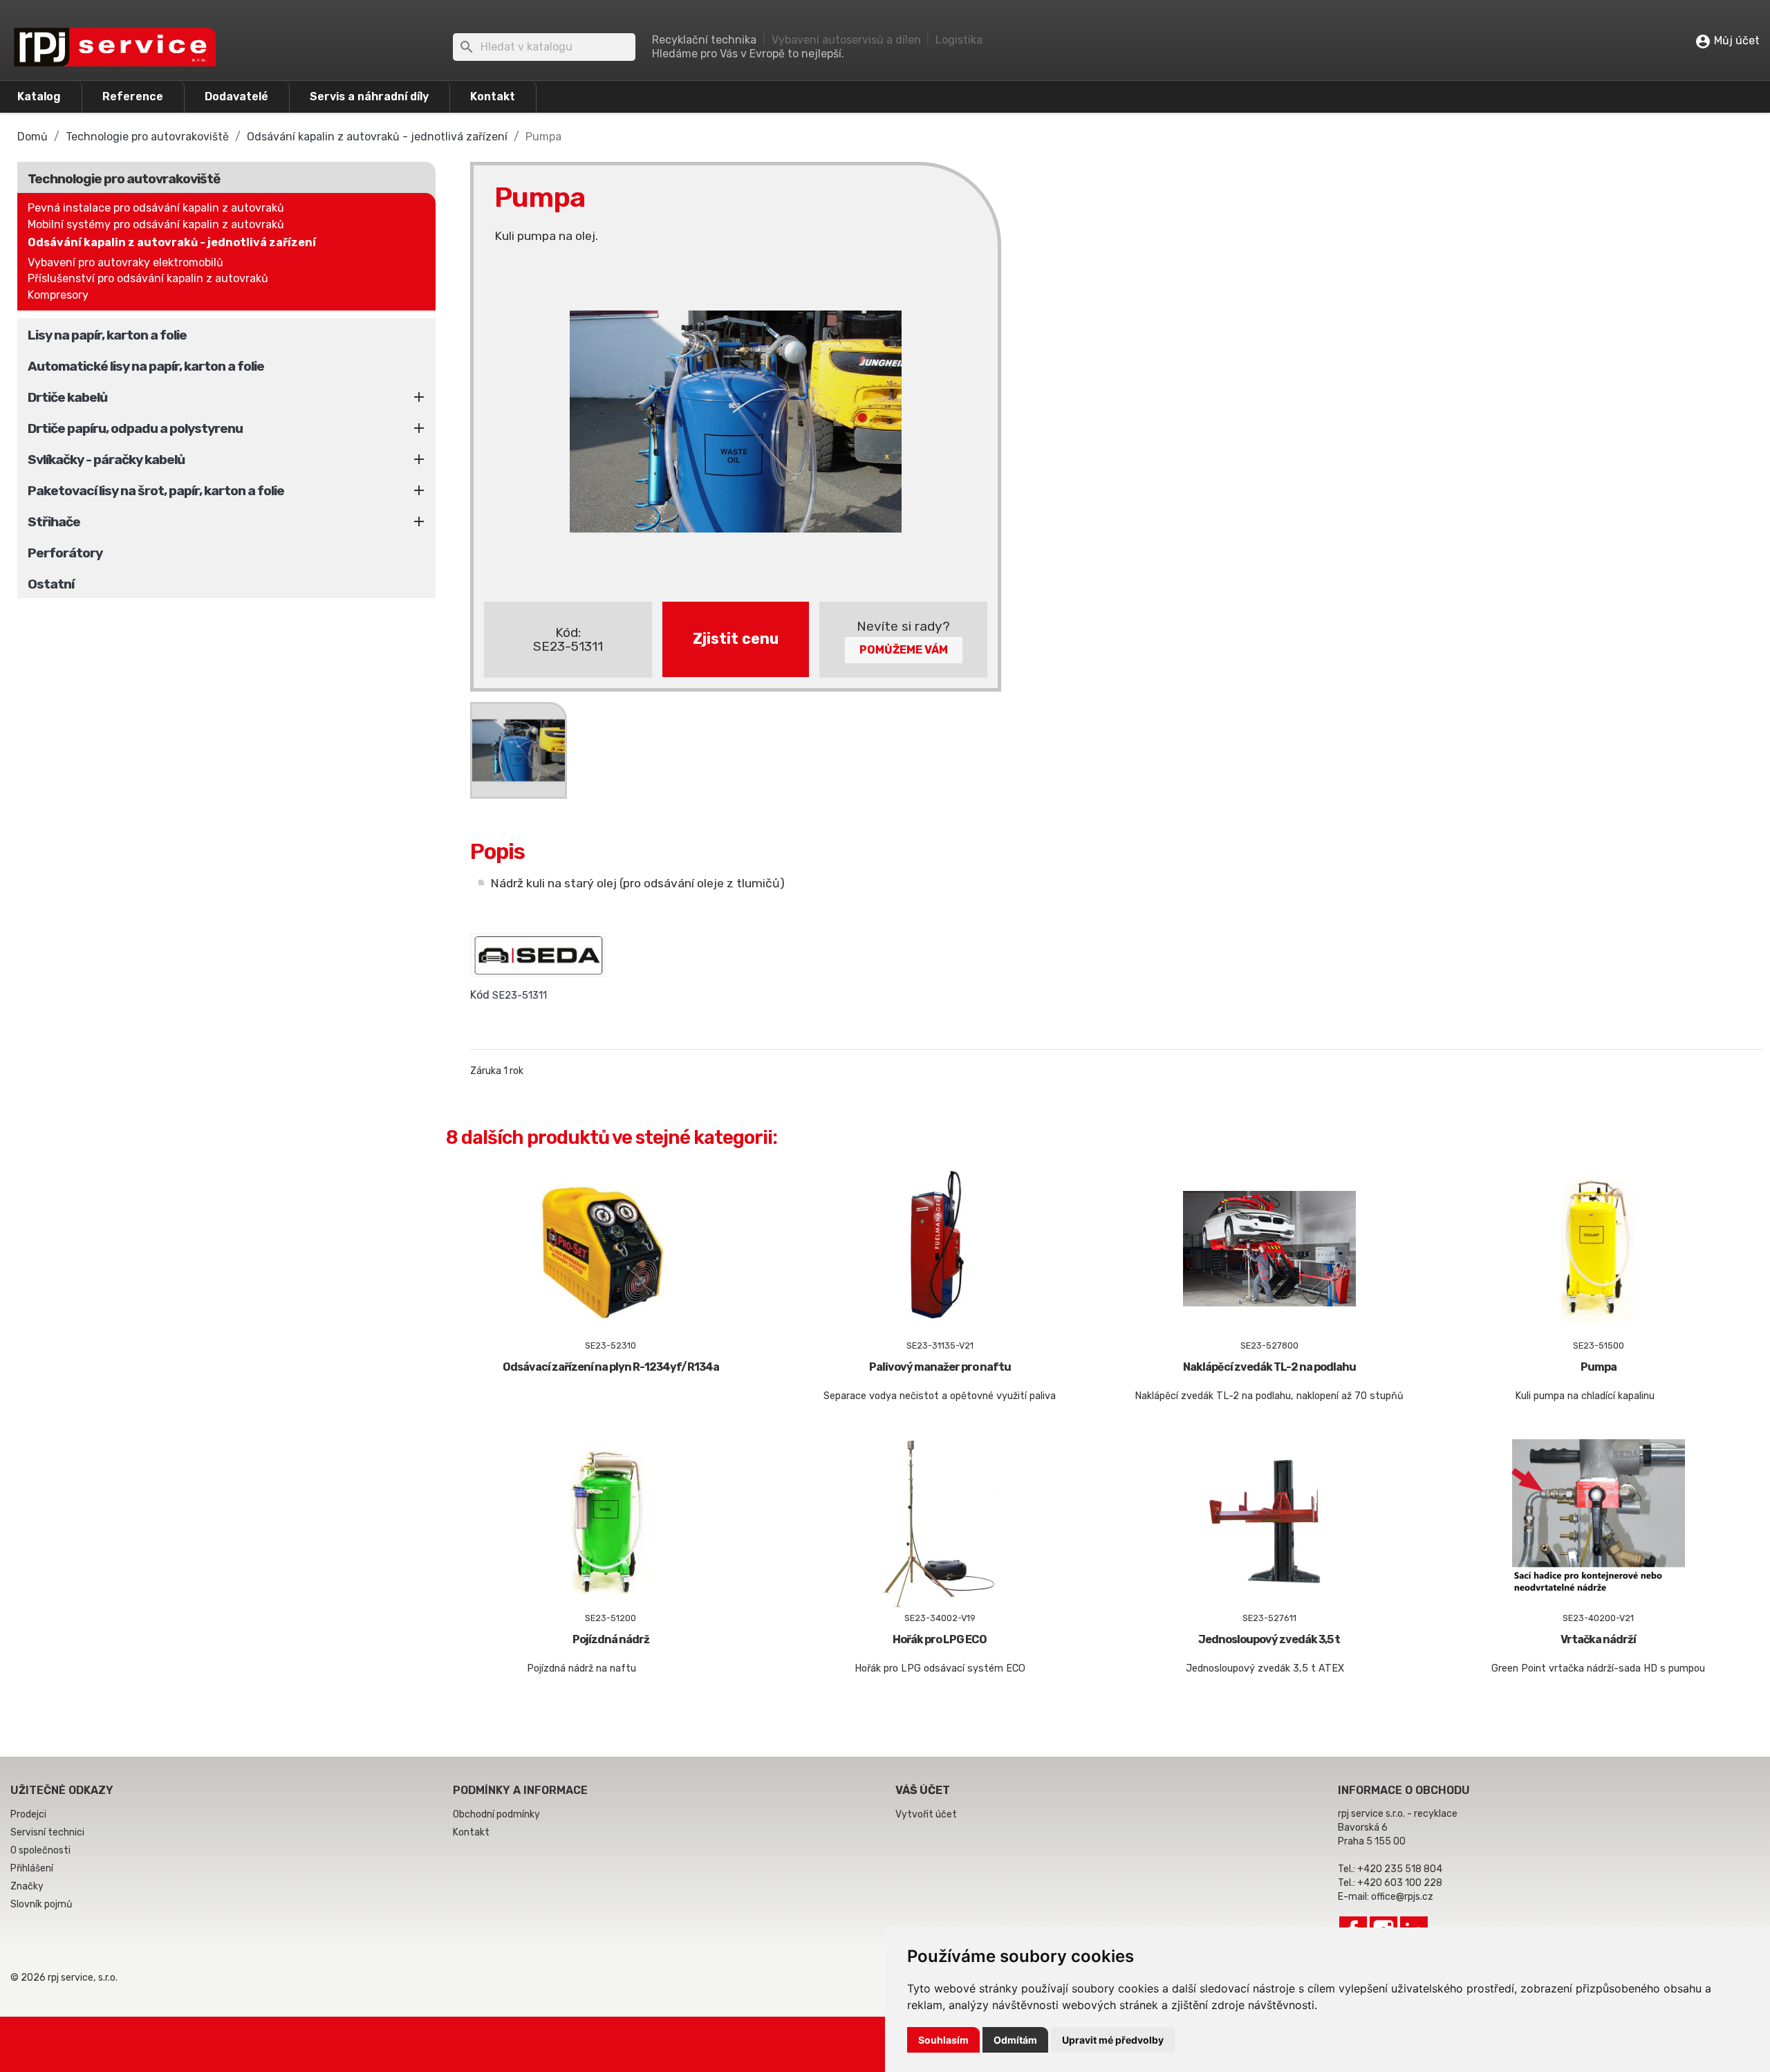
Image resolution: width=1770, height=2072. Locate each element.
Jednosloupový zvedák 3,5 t (1269, 1639)
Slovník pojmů (41, 1904)
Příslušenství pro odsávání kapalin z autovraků (148, 278)
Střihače (54, 522)
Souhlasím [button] (943, 2040)
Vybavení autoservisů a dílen (846, 40)
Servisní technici (47, 1832)
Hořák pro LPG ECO (940, 1639)
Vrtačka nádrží (1598, 1639)
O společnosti (40, 1850)
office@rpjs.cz (1402, 1897)
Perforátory (65, 553)
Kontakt (493, 96)
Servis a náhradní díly (369, 96)
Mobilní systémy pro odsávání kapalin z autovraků (156, 224)
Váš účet (923, 1790)
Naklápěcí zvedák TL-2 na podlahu (1269, 1367)
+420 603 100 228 (1400, 1883)
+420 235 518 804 (1400, 1869)
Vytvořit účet (926, 1814)
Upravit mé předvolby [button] (1113, 2040)
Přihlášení (32, 1868)
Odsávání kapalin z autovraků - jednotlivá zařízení (172, 242)
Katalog (39, 96)
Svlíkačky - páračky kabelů (106, 460)
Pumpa (1599, 1367)
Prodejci (28, 1814)
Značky (27, 1886)
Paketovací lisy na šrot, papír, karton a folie (156, 491)
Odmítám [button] (1015, 2040)
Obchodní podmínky (496, 1814)
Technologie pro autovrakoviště (124, 179)
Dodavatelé (236, 96)
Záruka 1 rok (497, 1071)
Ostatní (51, 584)
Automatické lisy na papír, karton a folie (146, 366)
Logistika (959, 40)
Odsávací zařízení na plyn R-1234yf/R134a (611, 1367)
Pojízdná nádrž (611, 1639)
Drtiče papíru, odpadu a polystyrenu (135, 428)
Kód (480, 995)
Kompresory (58, 295)
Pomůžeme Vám (904, 650)
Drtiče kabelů (67, 397)
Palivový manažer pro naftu (940, 1367)
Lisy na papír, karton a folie (107, 335)
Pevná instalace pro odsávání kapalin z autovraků (156, 208)
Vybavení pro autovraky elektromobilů (125, 262)
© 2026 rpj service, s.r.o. (64, 1978)
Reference (133, 96)
